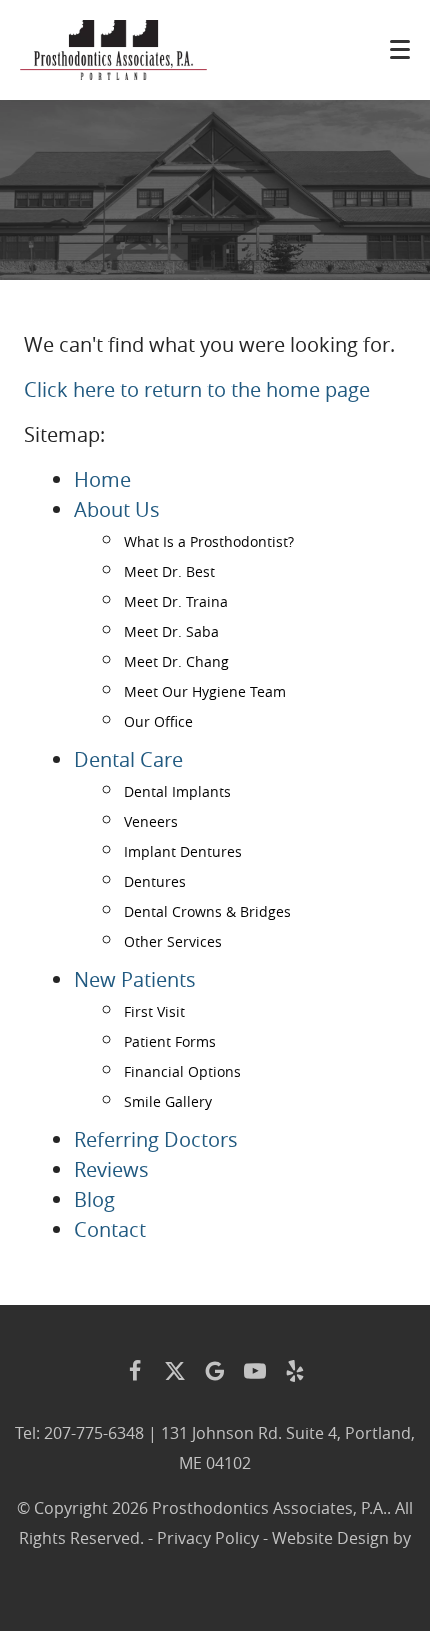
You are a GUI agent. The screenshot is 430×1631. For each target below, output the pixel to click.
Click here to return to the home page (197, 389)
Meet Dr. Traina (176, 601)
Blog (94, 1199)
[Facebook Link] (135, 1371)
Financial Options (182, 1071)
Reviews (111, 1169)
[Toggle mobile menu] (400, 49)
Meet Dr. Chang (176, 661)
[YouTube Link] (255, 1371)
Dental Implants (177, 791)
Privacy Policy (208, 1538)
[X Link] (175, 1371)
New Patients (135, 979)
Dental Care (128, 759)
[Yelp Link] (295, 1371)
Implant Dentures (183, 851)
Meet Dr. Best (169, 571)
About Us (117, 509)
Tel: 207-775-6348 (79, 1433)
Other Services (173, 941)
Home (102, 479)
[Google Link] (215, 1371)
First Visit (154, 1011)
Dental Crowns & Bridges (207, 911)
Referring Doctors (156, 1139)
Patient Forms (170, 1041)
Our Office (158, 721)
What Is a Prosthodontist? (209, 541)
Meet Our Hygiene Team (205, 691)
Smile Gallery (168, 1101)
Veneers (151, 821)
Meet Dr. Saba (171, 631)
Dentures (155, 881)
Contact (110, 1229)
